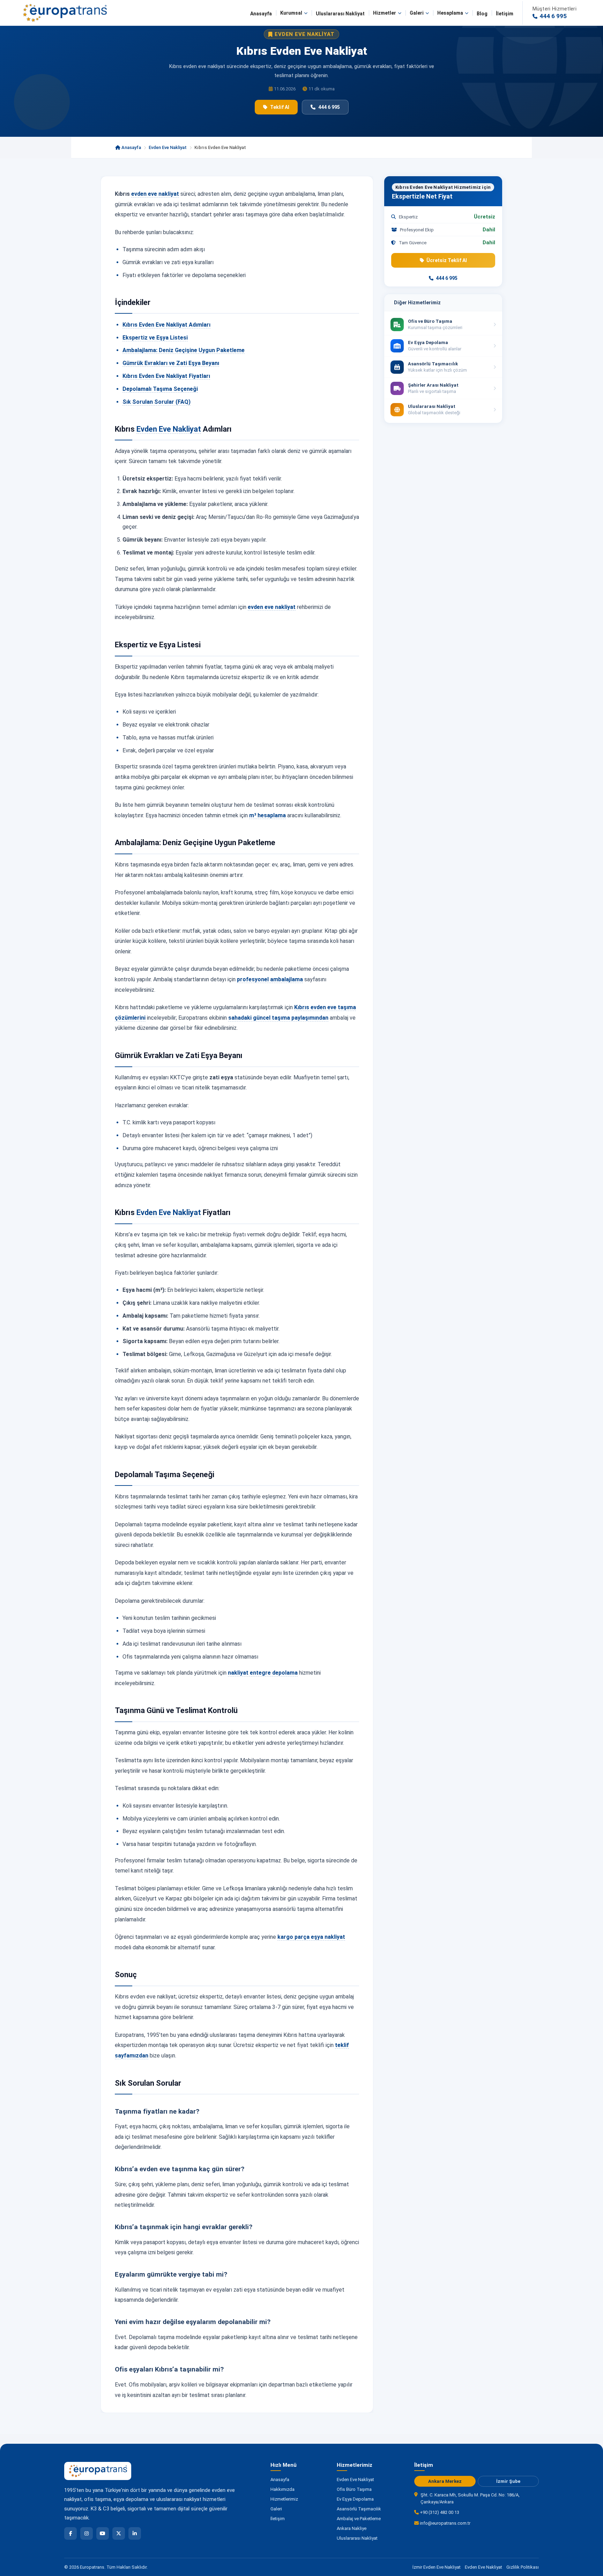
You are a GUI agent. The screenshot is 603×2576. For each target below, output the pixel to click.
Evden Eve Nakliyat (168, 147)
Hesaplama (450, 13)
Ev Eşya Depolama (355, 2499)
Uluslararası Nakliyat (340, 14)
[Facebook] (70, 2533)
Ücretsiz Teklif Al (447, 260)
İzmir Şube (508, 2481)
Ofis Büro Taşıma (354, 2489)
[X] (119, 2533)
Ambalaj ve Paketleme (359, 2519)
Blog (482, 14)
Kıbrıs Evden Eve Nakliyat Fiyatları (166, 376)
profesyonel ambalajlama (270, 979)
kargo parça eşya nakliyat (311, 1937)
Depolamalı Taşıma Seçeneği (160, 389)
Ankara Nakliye (352, 2528)
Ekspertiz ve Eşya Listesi (155, 338)
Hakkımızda (282, 2489)
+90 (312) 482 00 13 (439, 2512)
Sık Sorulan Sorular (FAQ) (157, 402)
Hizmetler (385, 13)
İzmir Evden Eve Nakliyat (437, 2567)
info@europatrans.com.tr (445, 2523)
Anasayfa (261, 14)
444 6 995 (329, 107)
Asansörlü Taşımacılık (359, 2509)
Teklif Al (280, 107)
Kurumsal (291, 13)
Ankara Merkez (445, 2481)
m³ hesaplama (267, 815)
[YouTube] (103, 2533)
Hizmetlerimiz (284, 2499)
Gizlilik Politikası (523, 2567)
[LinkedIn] (135, 2533)
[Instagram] (87, 2533)
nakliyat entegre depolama (263, 1673)
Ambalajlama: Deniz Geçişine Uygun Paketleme (184, 350)
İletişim (505, 14)
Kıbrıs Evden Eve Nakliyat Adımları (166, 325)
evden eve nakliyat (155, 194)
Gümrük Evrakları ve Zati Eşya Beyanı (171, 363)
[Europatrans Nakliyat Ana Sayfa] (65, 13)
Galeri (417, 13)
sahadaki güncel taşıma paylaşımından (278, 1018)
